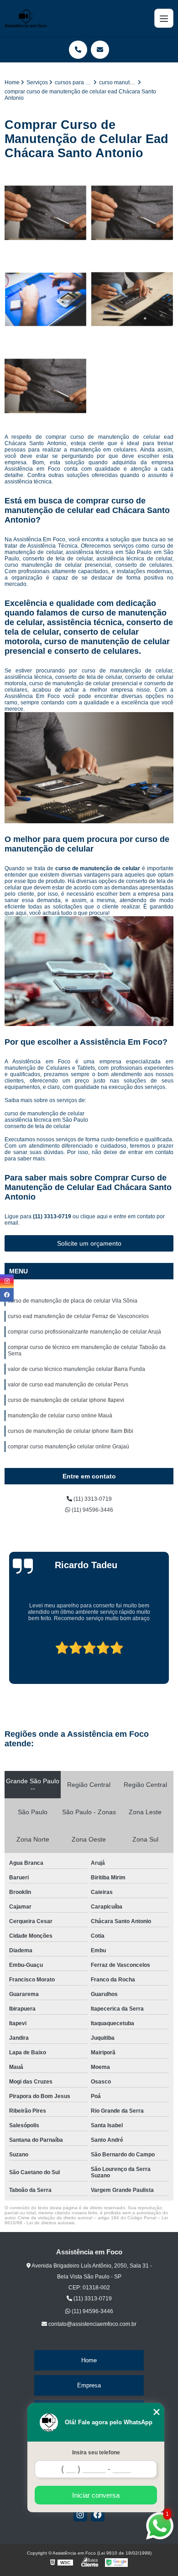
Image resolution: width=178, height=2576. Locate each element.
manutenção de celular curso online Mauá (60, 1416)
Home (89, 2360)
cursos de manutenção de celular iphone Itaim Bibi (71, 1431)
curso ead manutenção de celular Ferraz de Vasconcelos (78, 1316)
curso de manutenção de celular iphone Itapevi (66, 1400)
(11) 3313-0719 (53, 1216)
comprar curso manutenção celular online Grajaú (68, 1447)
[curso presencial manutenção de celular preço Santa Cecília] (46, 213)
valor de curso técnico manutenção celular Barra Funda (76, 1369)
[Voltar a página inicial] (26, 18)
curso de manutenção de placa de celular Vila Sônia (73, 1301)
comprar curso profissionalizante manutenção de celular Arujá (84, 1332)
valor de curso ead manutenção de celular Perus (68, 1385)
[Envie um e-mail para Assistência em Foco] (100, 50)
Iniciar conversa (96, 2495)
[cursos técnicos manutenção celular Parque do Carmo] (132, 213)
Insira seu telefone (96, 2453)
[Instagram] (80, 2514)
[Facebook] (98, 2514)
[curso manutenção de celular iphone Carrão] (46, 386)
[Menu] (164, 18)
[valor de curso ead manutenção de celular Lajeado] (46, 299)
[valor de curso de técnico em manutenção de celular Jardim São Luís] (132, 299)
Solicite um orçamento (89, 1243)
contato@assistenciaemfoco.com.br (92, 2324)
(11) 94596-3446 (92, 1510)
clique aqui (94, 1216)
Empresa (89, 2385)
